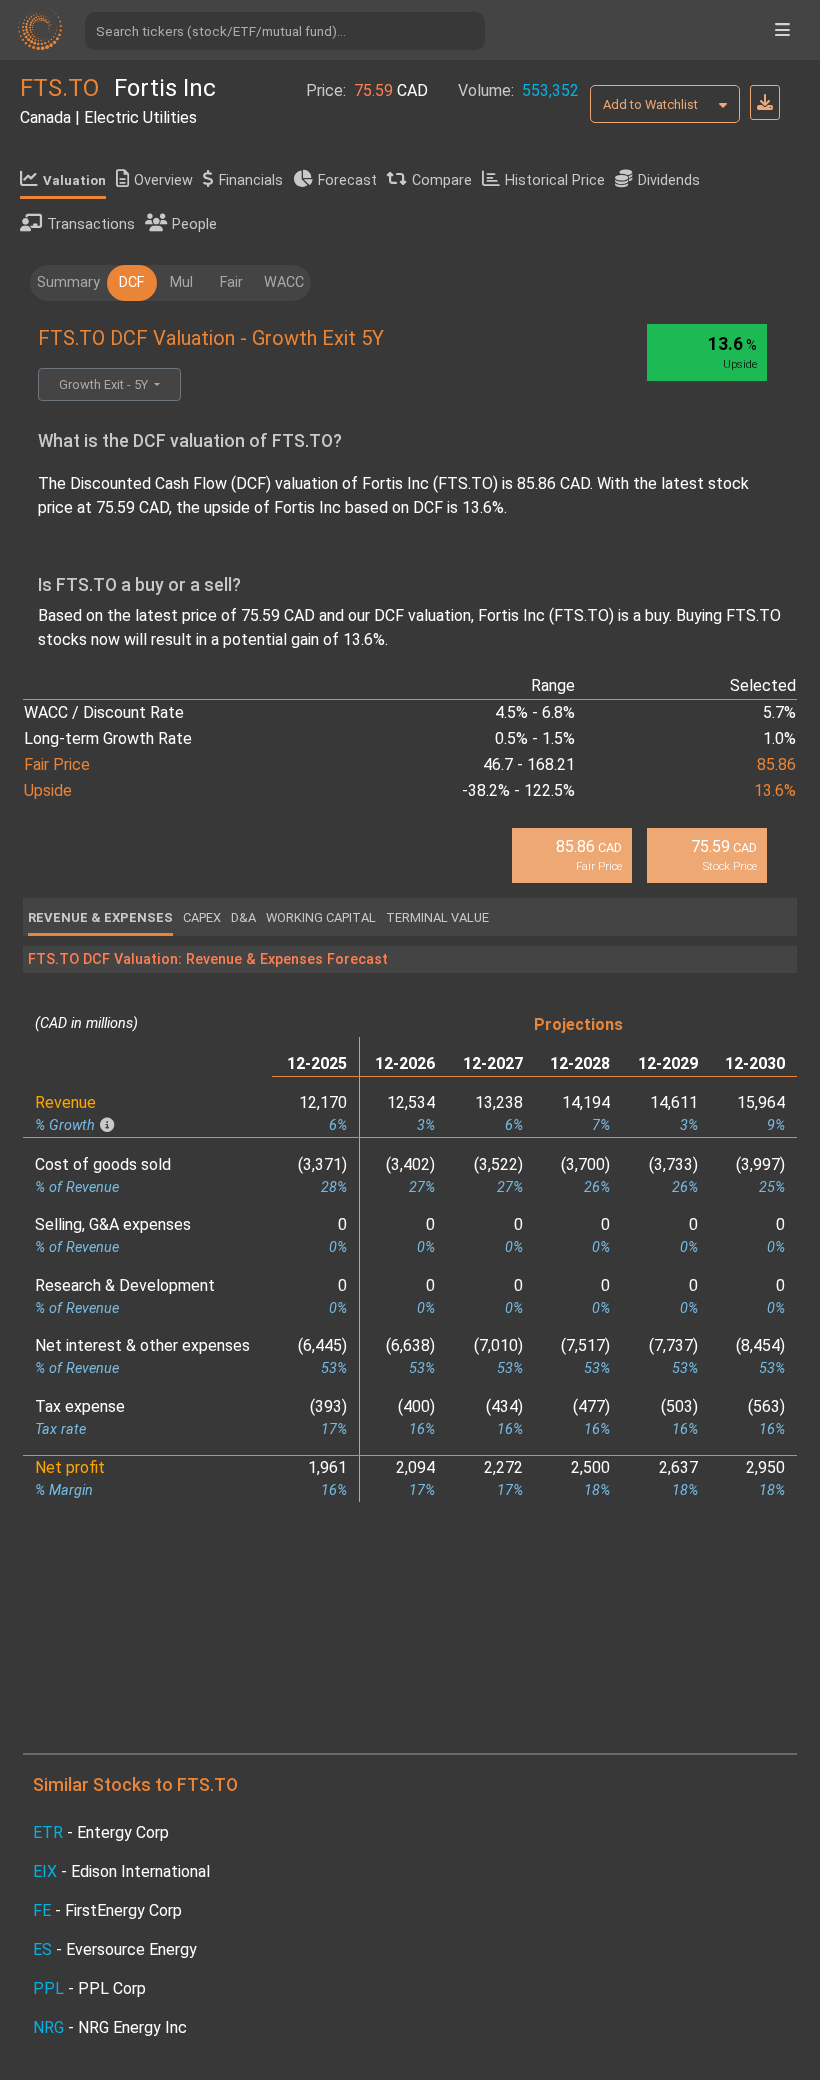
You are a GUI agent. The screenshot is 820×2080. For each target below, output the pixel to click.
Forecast (347, 180)
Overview (163, 180)
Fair (231, 282)
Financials (251, 180)
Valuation (74, 180)
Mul (181, 282)
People (194, 224)
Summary (68, 282)
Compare (442, 180)
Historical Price (555, 180)
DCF (131, 282)
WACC (284, 282)
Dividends (669, 180)
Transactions (91, 224)
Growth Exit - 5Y (105, 384)
